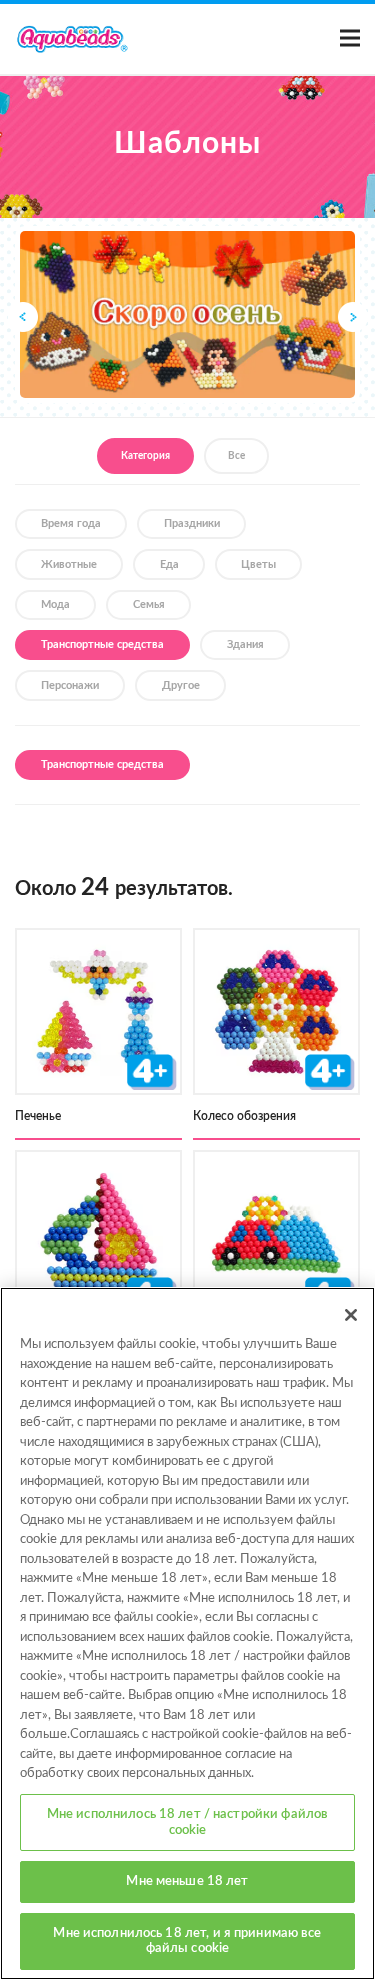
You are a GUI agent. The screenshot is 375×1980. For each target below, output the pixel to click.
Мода (55, 604)
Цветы (258, 564)
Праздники (192, 523)
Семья (149, 604)
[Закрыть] (351, 1315)
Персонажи (70, 685)
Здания (245, 644)
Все (236, 456)
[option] (187, 315)
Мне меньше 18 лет (187, 1881)
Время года (71, 523)
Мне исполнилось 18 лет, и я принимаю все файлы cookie (187, 1941)
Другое (181, 685)
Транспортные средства (102, 644)
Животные (69, 564)
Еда (169, 564)
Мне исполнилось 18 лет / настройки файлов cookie (187, 1822)
